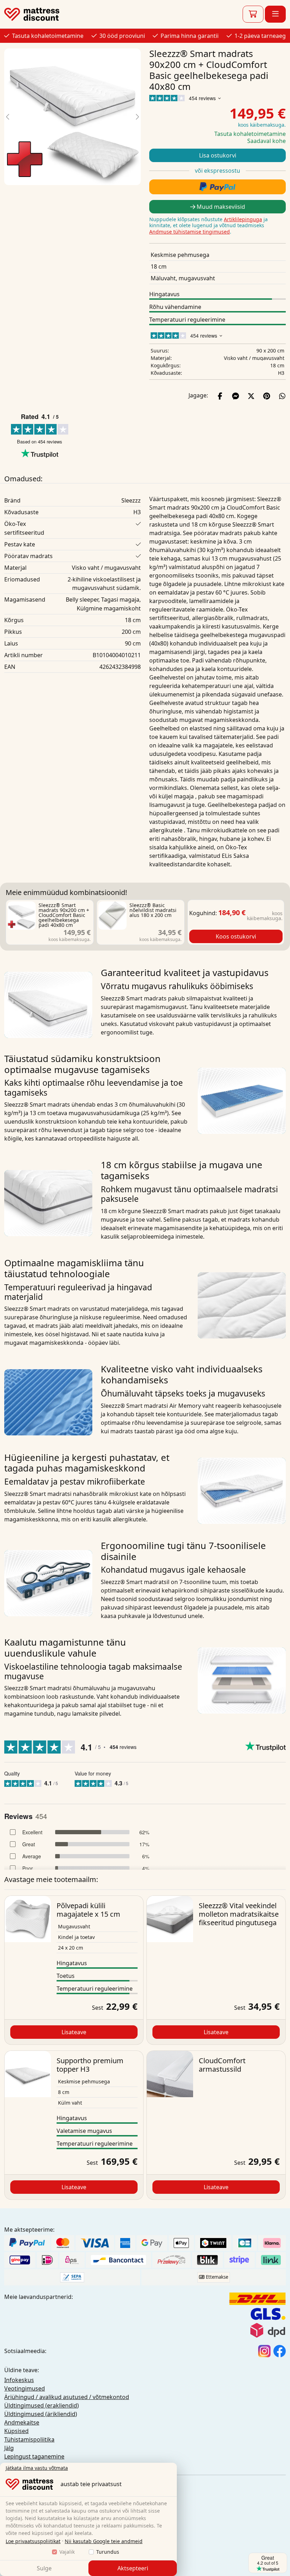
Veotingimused (25, 2388)
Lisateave (74, 2032)
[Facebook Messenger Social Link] (236, 395)
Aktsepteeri (133, 2568)
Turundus (108, 2552)
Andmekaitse (22, 2422)
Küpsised (16, 2431)
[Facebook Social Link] (220, 395)
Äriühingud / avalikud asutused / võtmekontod (67, 2397)
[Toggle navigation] (275, 14)
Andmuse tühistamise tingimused (190, 232)
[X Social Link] (251, 395)
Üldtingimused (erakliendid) (42, 2405)
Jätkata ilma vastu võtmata (37, 2468)
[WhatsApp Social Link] (282, 395)
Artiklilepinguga (243, 219)
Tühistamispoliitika (29, 2439)
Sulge (44, 2568)
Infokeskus (19, 2380)
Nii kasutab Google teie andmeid (104, 2541)
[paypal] (217, 187)
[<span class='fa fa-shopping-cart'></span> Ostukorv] (253, 14)
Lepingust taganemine (34, 2456)
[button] (8, 117)
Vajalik (67, 2552)
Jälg (9, 2448)
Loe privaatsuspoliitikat (33, 2541)
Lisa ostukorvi (218, 155)
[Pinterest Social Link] (267, 395)
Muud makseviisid (220, 207)
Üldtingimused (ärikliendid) (41, 2414)
